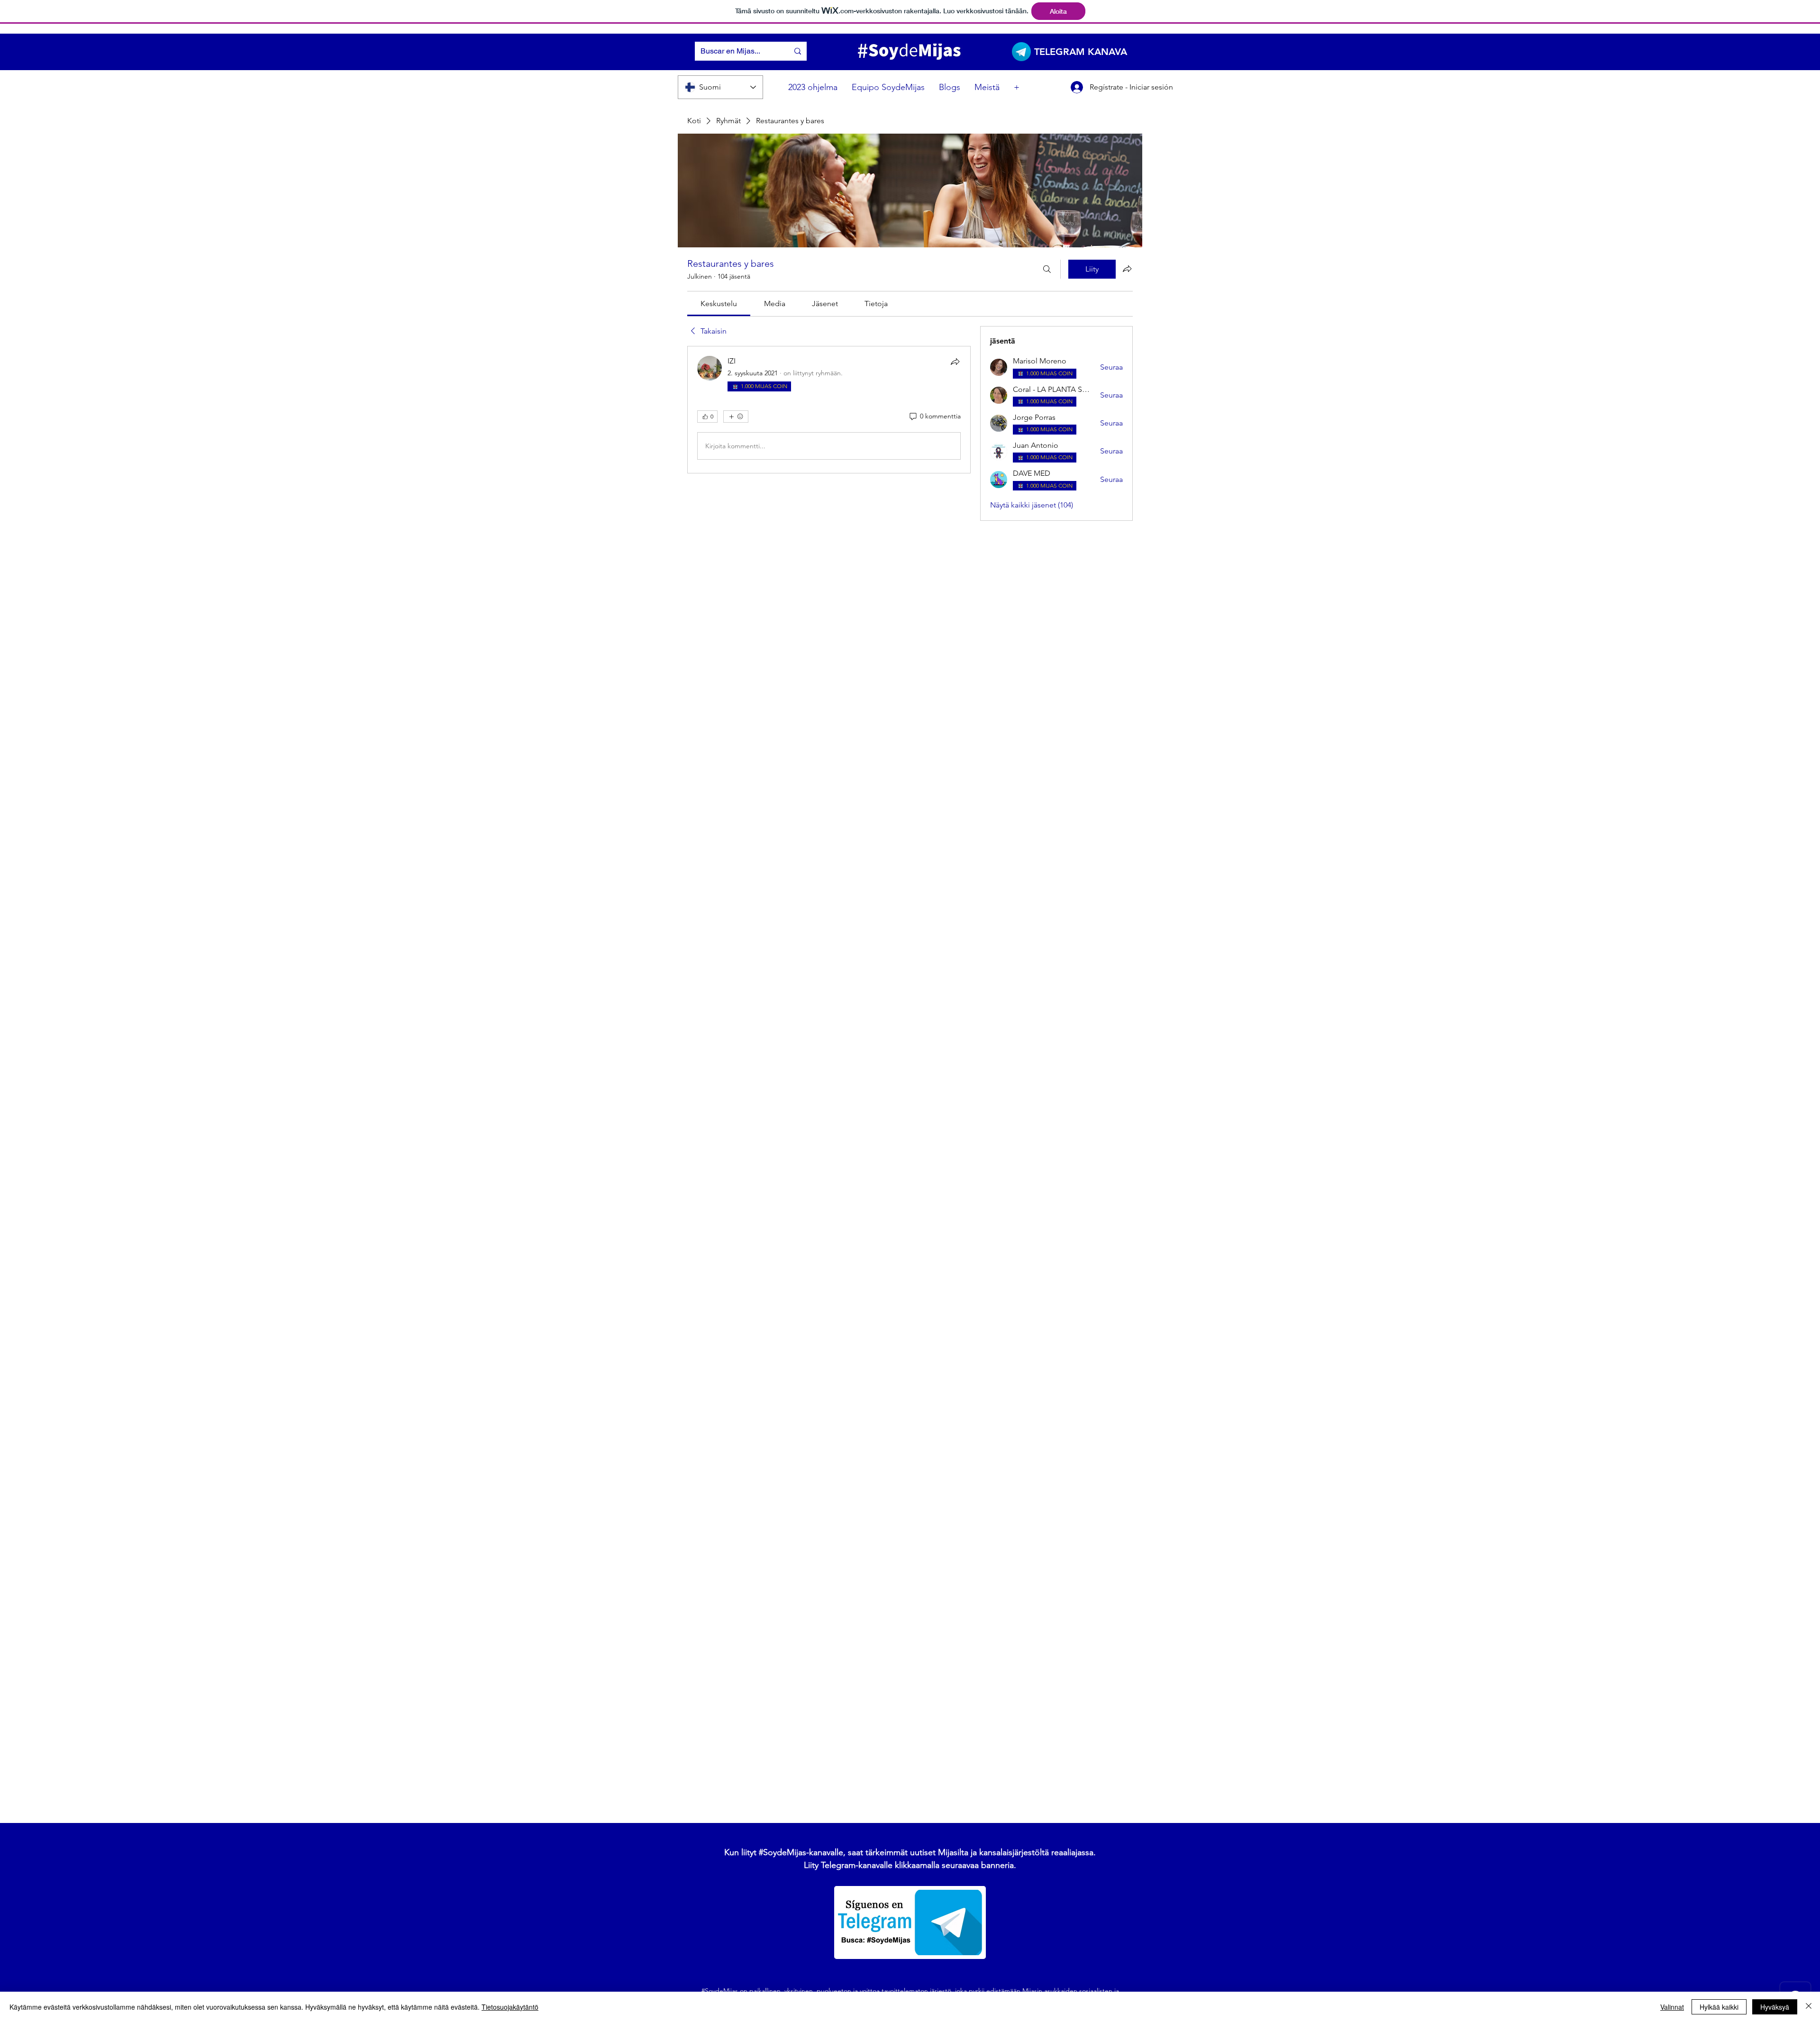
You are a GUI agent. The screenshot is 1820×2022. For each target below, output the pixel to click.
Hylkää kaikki (1719, 2007)
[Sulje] (1809, 2007)
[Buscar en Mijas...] (798, 51)
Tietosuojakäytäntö (510, 2007)
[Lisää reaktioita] (736, 417)
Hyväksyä (1775, 2007)
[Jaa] (955, 362)
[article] (829, 410)
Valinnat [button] (1672, 2007)
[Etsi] (1047, 269)
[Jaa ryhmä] (1127, 269)
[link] (719, 304)
